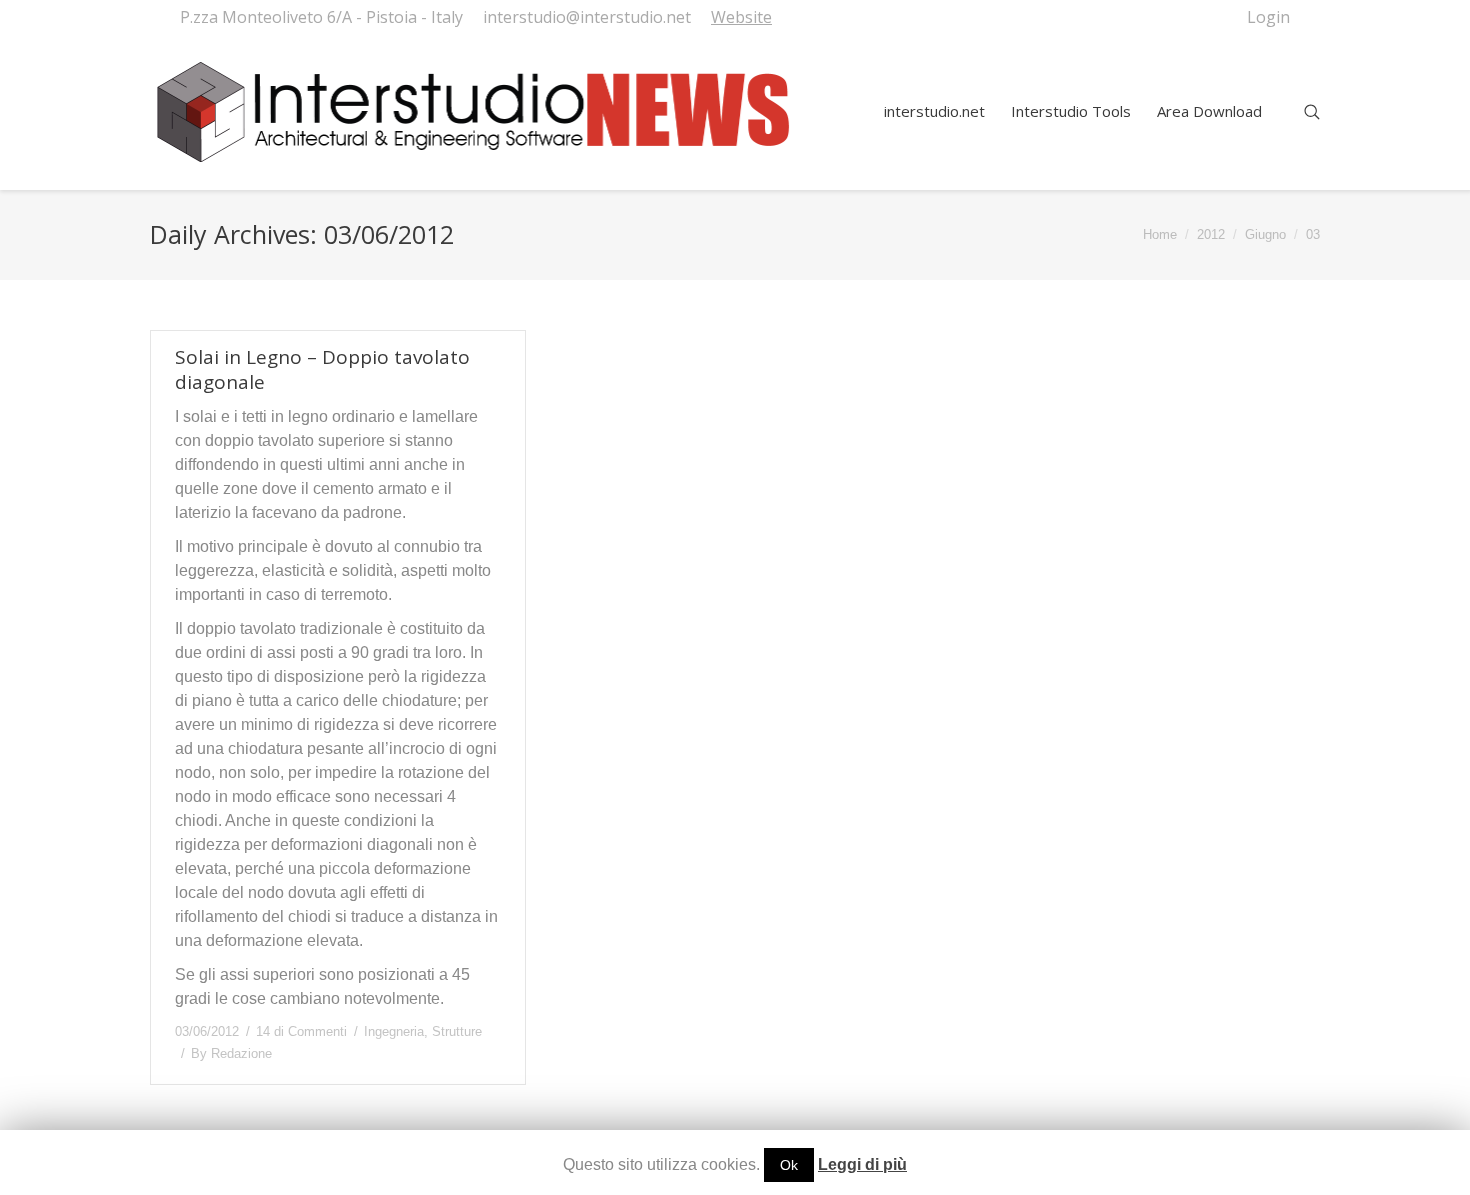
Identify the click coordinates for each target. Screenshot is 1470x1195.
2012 (1211, 234)
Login (1268, 17)
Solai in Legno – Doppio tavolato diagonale (322, 370)
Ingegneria (394, 1031)
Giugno (1265, 234)
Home (1160, 234)
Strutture (457, 1031)
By (231, 1053)
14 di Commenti (301, 1031)
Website (741, 17)
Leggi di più (862, 1164)
